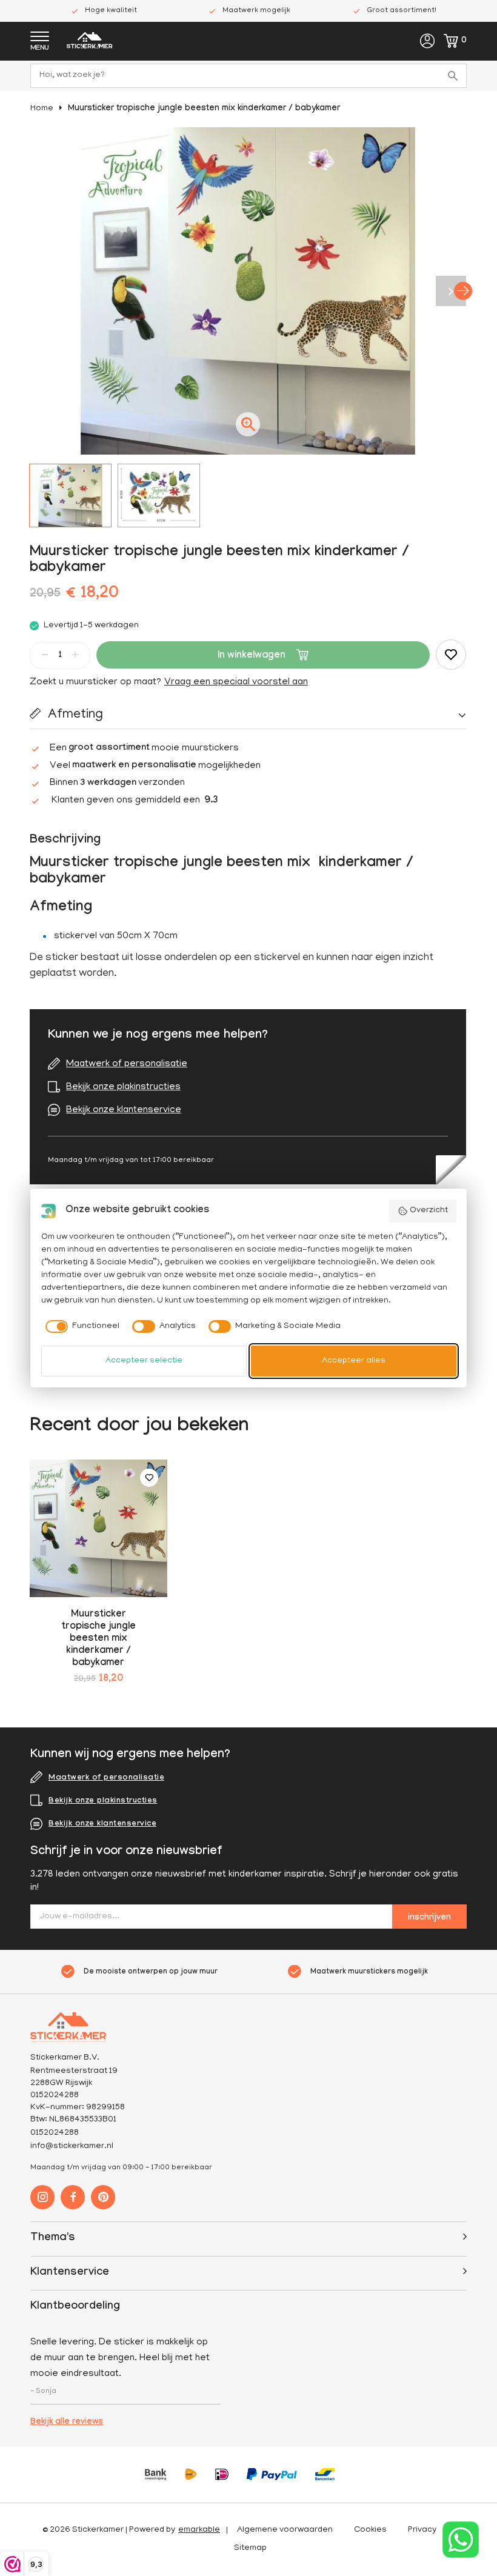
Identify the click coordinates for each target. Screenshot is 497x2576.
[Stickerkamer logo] (90, 42)
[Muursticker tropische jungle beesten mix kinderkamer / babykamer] (98, 1528)
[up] (75, 655)
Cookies (370, 2530)
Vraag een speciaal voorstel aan (236, 682)
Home (42, 109)
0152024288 (55, 2133)
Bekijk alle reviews (67, 2423)
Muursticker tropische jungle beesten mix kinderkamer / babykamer (204, 109)
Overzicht (429, 1211)
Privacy (422, 2530)
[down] (45, 655)
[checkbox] (81, 1327)
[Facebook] (73, 2197)
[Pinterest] (103, 2197)
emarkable (199, 2530)
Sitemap (250, 2548)
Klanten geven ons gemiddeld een (135, 801)
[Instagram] (42, 2197)
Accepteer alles (354, 1361)
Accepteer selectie (144, 1361)
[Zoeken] (455, 76)
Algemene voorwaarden (285, 2530)
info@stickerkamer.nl (72, 2147)
